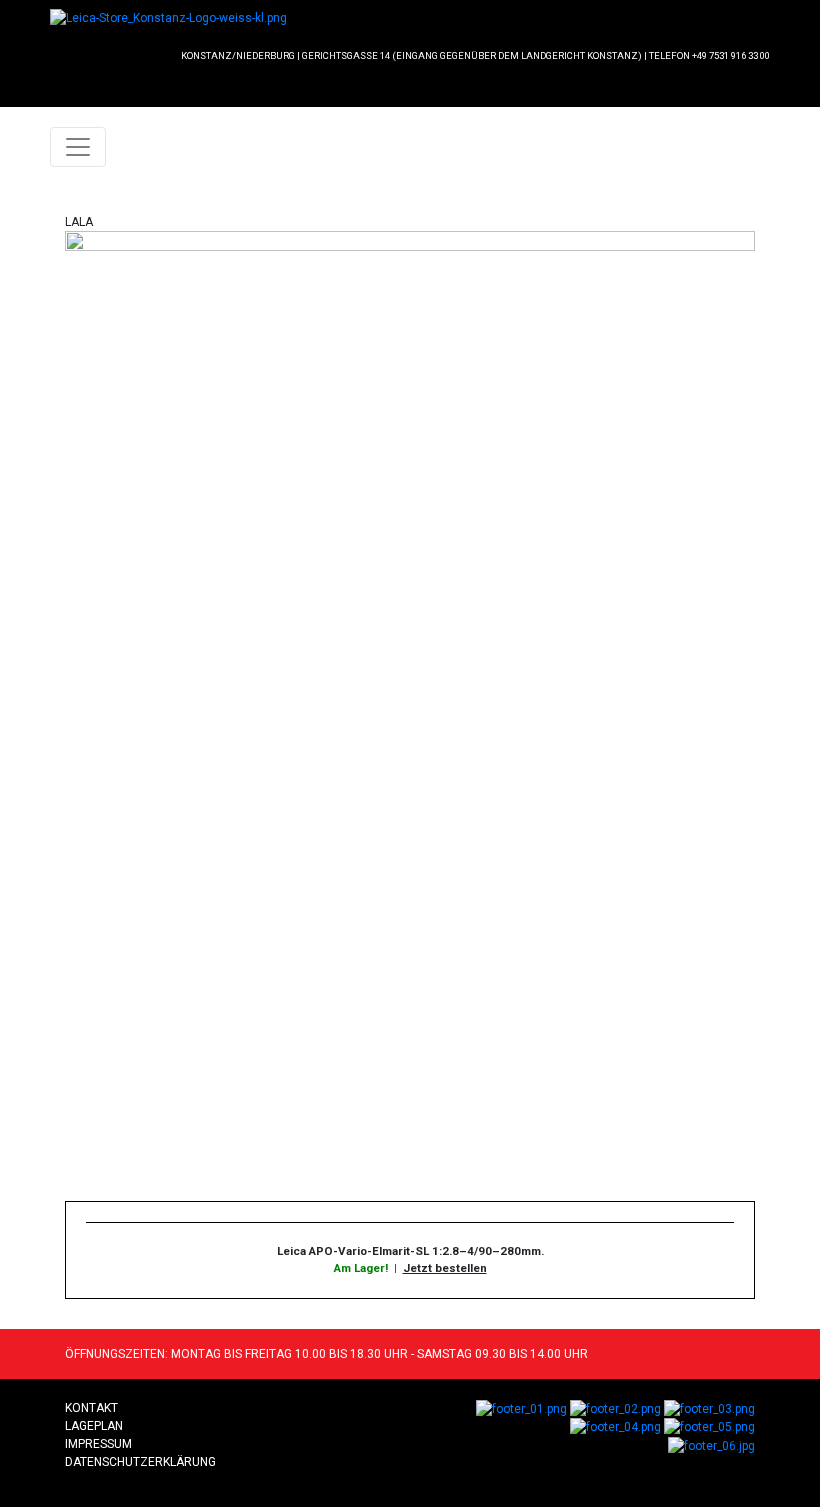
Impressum (98, 1444)
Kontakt (91, 1408)
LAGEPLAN (94, 1426)
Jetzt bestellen (445, 1268)
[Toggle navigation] (78, 147)
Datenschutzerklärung (140, 1462)
